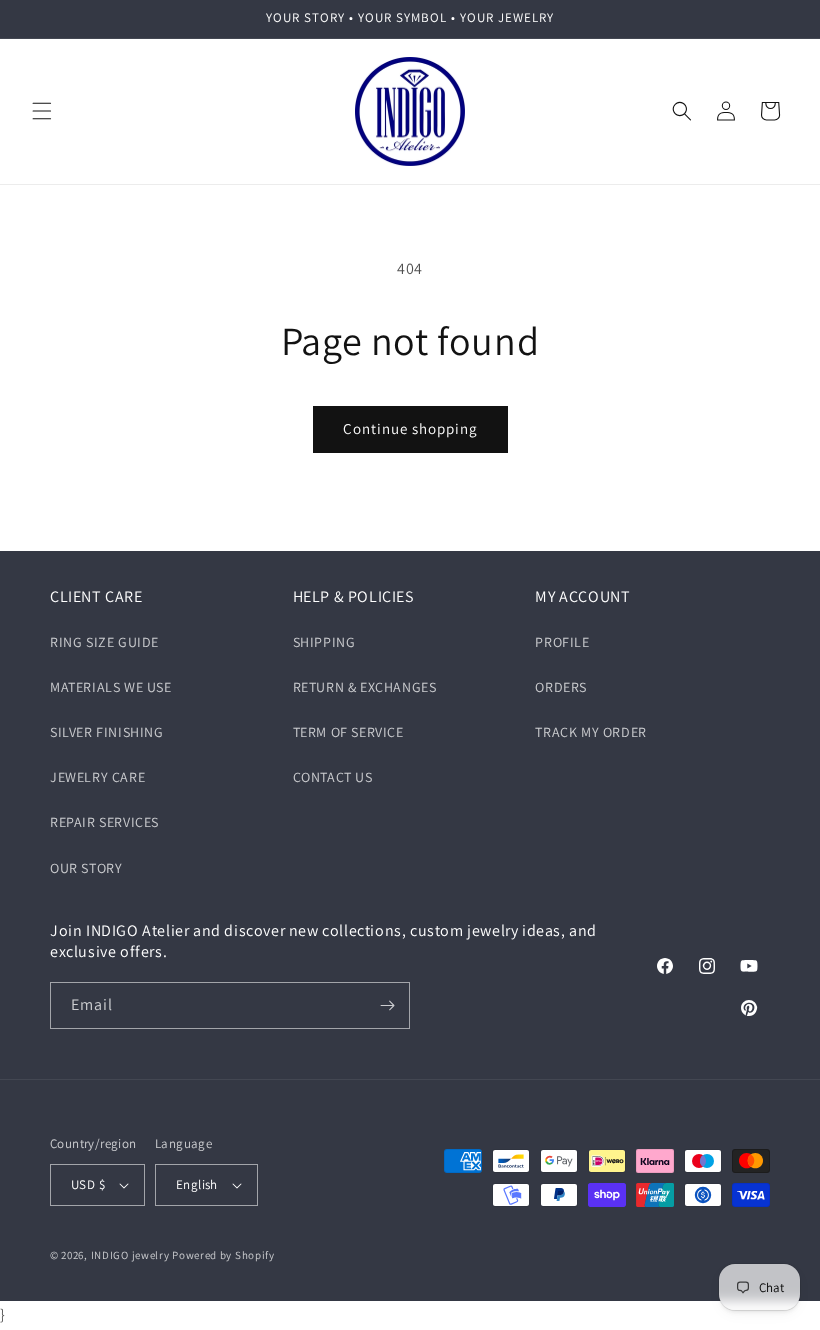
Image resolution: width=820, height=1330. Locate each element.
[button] (42, 111)
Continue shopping (410, 428)
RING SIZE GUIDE (104, 642)
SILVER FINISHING (107, 732)
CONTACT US (333, 777)
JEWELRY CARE (97, 777)
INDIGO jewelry (130, 1255)
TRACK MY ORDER (590, 732)
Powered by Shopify (223, 1255)
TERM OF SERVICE (348, 732)
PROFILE (562, 642)
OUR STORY (86, 868)
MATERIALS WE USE (111, 687)
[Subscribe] (387, 1005)
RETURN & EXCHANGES (365, 687)
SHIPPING (324, 642)
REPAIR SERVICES (104, 822)
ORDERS (561, 687)
